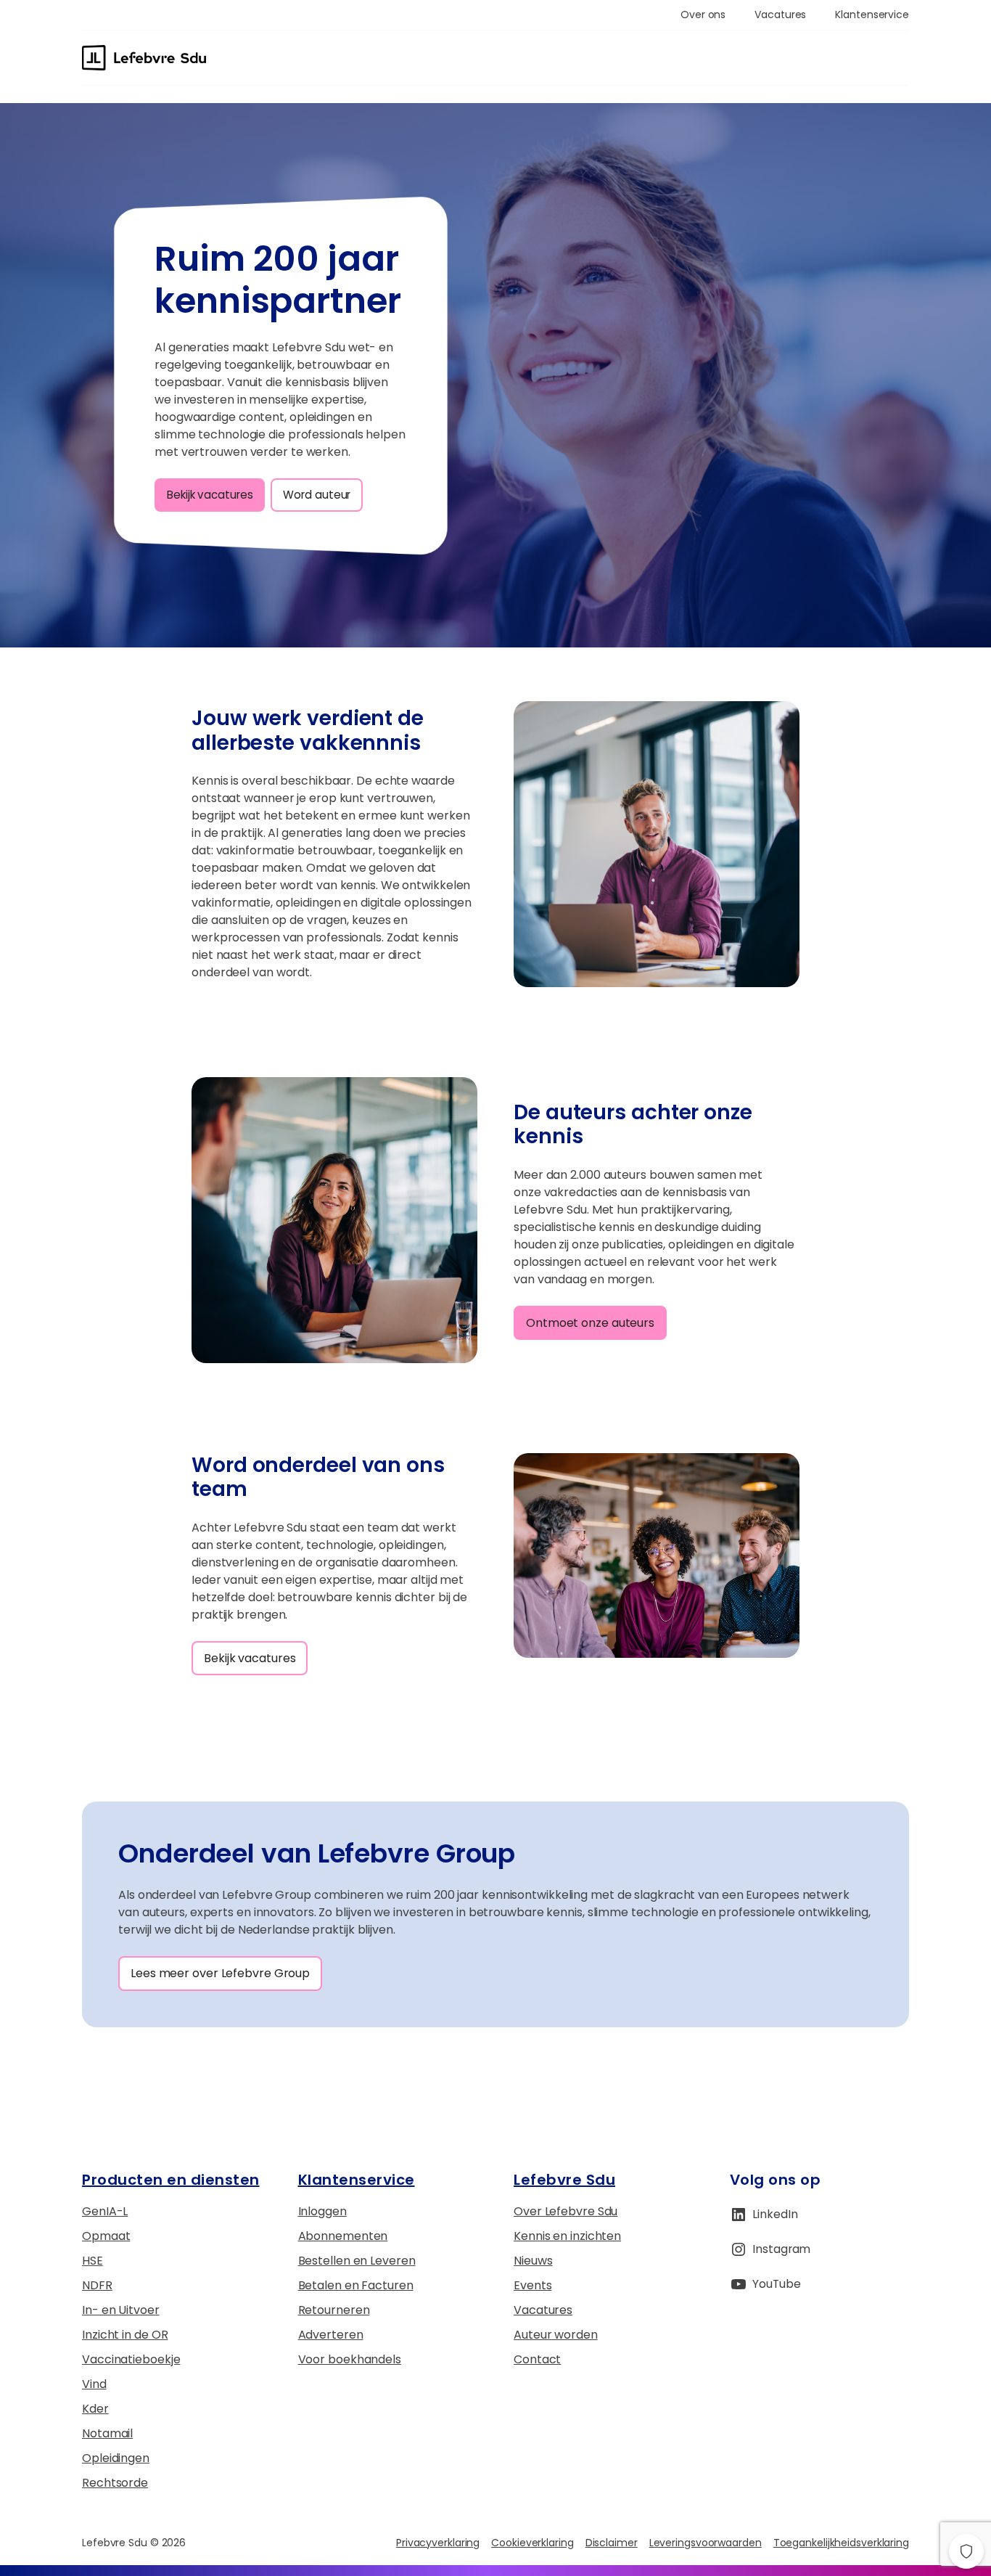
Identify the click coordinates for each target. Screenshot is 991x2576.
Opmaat (106, 2236)
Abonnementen (343, 2236)
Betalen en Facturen (356, 2285)
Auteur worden (556, 2335)
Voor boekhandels (350, 2359)
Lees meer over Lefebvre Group (220, 1973)
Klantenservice (357, 2180)
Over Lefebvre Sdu (566, 2211)
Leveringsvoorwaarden (706, 2543)
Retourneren (334, 2310)
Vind (94, 2384)
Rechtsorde (115, 2483)
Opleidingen (116, 2458)
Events (532, 2285)
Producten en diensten (171, 2180)
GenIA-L (105, 2211)
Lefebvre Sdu (564, 2180)
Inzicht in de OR (125, 2335)
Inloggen (322, 2211)
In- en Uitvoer (121, 2310)
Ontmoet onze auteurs (590, 1323)
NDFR (97, 2285)
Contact (537, 2359)
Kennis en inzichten (567, 2236)
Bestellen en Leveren (357, 2261)
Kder (95, 2409)
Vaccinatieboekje (131, 2359)
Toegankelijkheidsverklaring (841, 2543)
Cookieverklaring (532, 2543)
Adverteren (331, 2335)
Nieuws (533, 2261)
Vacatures (543, 2310)
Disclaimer (612, 2543)
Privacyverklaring (438, 2543)
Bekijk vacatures (210, 495)
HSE (92, 2261)
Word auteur (317, 495)
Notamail (107, 2433)
